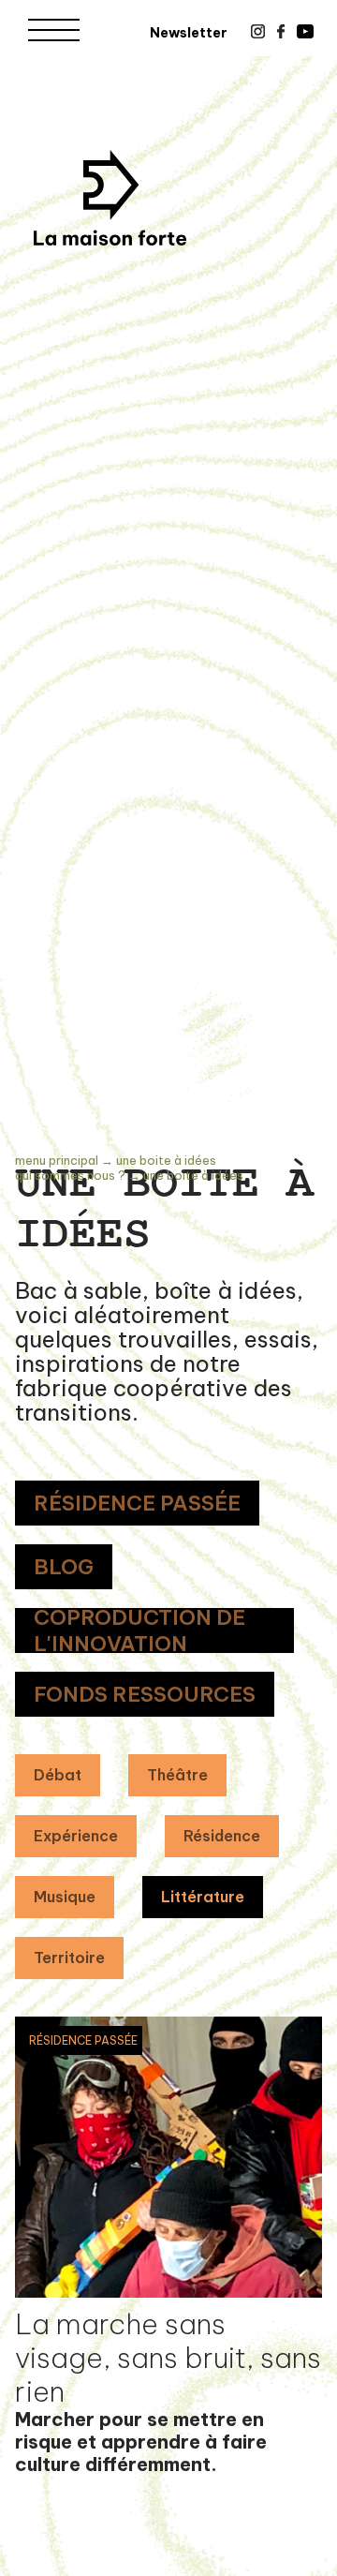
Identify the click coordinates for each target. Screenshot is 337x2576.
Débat (58, 1775)
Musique (65, 1897)
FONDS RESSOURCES (145, 1694)
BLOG (64, 1567)
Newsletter (189, 33)
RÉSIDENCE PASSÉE (137, 1503)
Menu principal (57, 1160)
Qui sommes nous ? (70, 1175)
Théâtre (177, 1775)
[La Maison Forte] (110, 198)
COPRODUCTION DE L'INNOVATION (139, 1630)
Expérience (76, 1836)
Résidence (222, 1836)
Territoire (69, 1958)
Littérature (203, 1897)
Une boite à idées (166, 1160)
